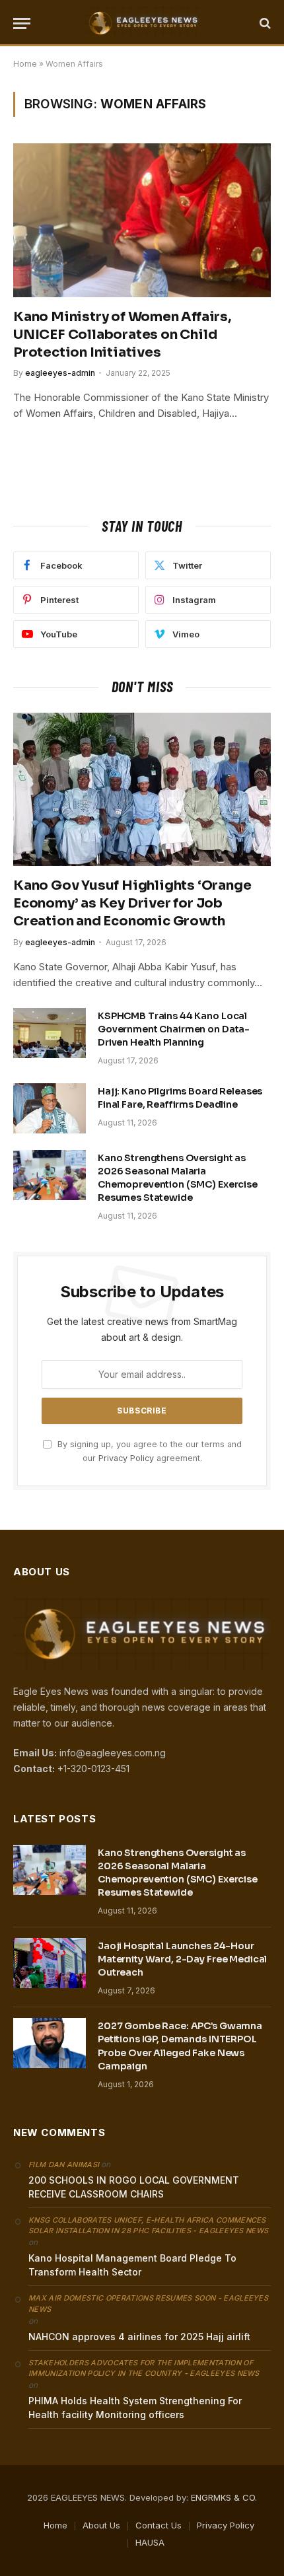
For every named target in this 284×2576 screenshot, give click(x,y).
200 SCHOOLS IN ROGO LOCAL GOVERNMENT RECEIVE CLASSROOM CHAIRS (134, 2187)
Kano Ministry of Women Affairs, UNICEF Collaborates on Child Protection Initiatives (122, 335)
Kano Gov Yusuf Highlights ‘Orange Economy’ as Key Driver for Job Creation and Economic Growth (132, 903)
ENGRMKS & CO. (224, 2497)
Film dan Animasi (64, 2165)
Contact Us (159, 2525)
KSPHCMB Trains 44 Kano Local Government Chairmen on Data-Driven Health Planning (174, 1029)
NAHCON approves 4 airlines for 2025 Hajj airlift (139, 2337)
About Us (101, 2525)
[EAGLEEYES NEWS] (142, 23)
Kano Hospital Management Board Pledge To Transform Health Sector (132, 2265)
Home (25, 64)
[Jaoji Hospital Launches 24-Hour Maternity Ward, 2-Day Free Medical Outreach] (50, 1963)
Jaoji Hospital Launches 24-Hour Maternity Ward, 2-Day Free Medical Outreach (182, 1959)
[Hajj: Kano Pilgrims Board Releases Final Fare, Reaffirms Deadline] (50, 1108)
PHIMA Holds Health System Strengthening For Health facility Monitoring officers (135, 2408)
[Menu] (22, 23)
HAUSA (150, 2542)
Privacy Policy (126, 1458)
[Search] (264, 23)
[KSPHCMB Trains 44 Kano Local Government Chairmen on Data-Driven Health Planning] (50, 1033)
